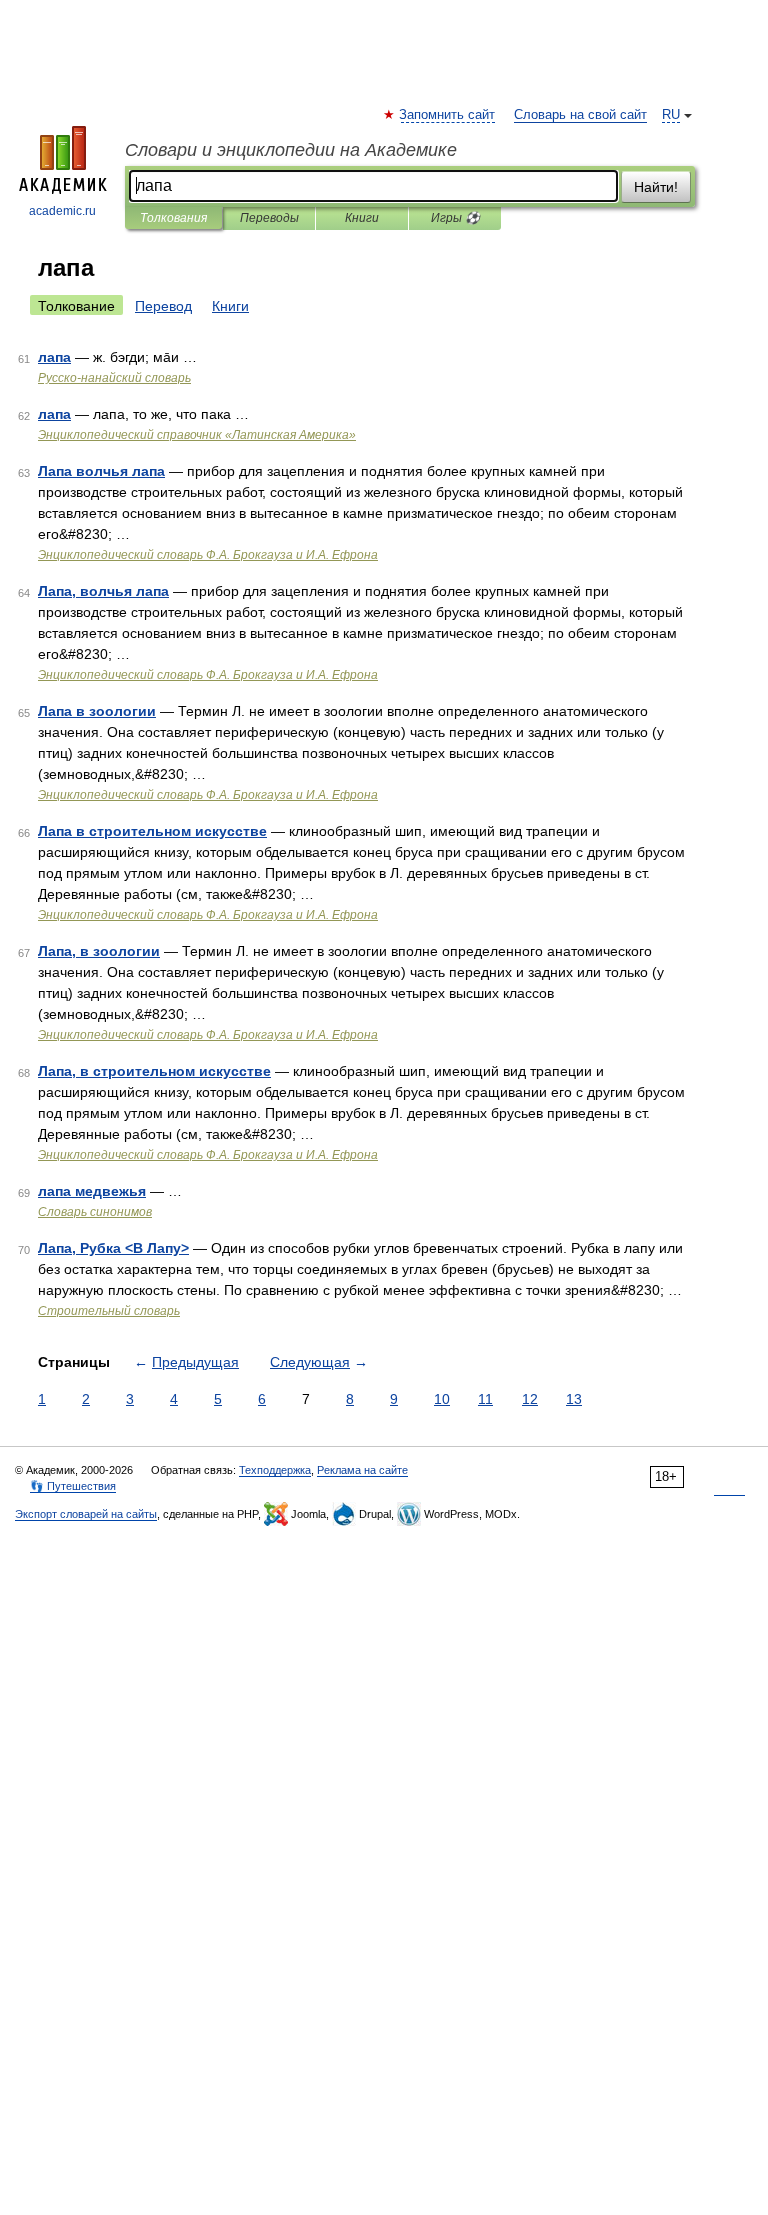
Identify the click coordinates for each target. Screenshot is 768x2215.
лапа (54, 357)
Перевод (163, 306)
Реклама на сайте (362, 1470)
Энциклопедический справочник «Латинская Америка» (197, 435)
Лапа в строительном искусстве (152, 831)
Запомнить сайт (448, 115)
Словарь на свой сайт (580, 115)
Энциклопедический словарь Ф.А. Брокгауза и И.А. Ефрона (208, 555)
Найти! (656, 187)
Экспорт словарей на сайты (86, 1514)
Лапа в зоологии (97, 711)
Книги (362, 218)
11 (485, 1399)
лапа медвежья (92, 1191)
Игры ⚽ (455, 218)
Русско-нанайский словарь (114, 378)
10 (442, 1399)
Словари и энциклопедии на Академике (291, 150)
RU (671, 115)
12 (530, 1399)
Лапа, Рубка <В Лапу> (113, 1248)
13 (574, 1399)
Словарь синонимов (95, 1212)
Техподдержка (275, 1470)
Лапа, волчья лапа (103, 591)
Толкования (173, 218)
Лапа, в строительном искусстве (154, 1071)
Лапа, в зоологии (99, 951)
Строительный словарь (109, 1311)
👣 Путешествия (73, 1486)
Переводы (269, 218)
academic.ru (62, 211)
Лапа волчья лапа (101, 471)
